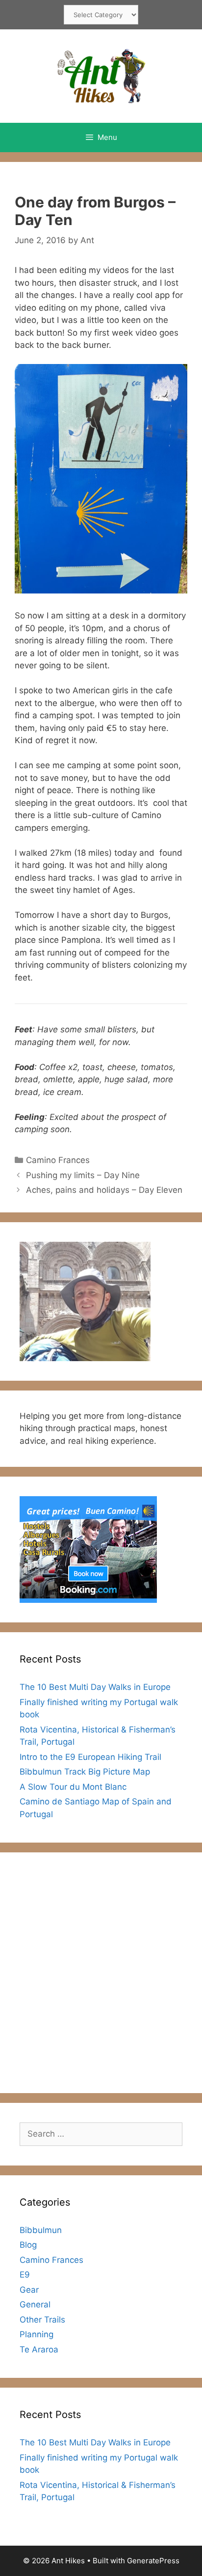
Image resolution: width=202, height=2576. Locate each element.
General (35, 2304)
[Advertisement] (101, 1973)
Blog (28, 2245)
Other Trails (42, 2320)
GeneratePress (153, 2561)
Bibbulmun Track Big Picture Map (85, 1772)
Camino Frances (58, 1160)
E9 (25, 2275)
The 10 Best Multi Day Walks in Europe (95, 1687)
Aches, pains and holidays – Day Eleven (104, 1190)
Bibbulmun (41, 2230)
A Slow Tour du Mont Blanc (73, 1787)
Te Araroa (39, 2349)
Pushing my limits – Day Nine (83, 1175)
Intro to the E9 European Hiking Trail (90, 1757)
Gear (29, 2290)
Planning (37, 2334)
